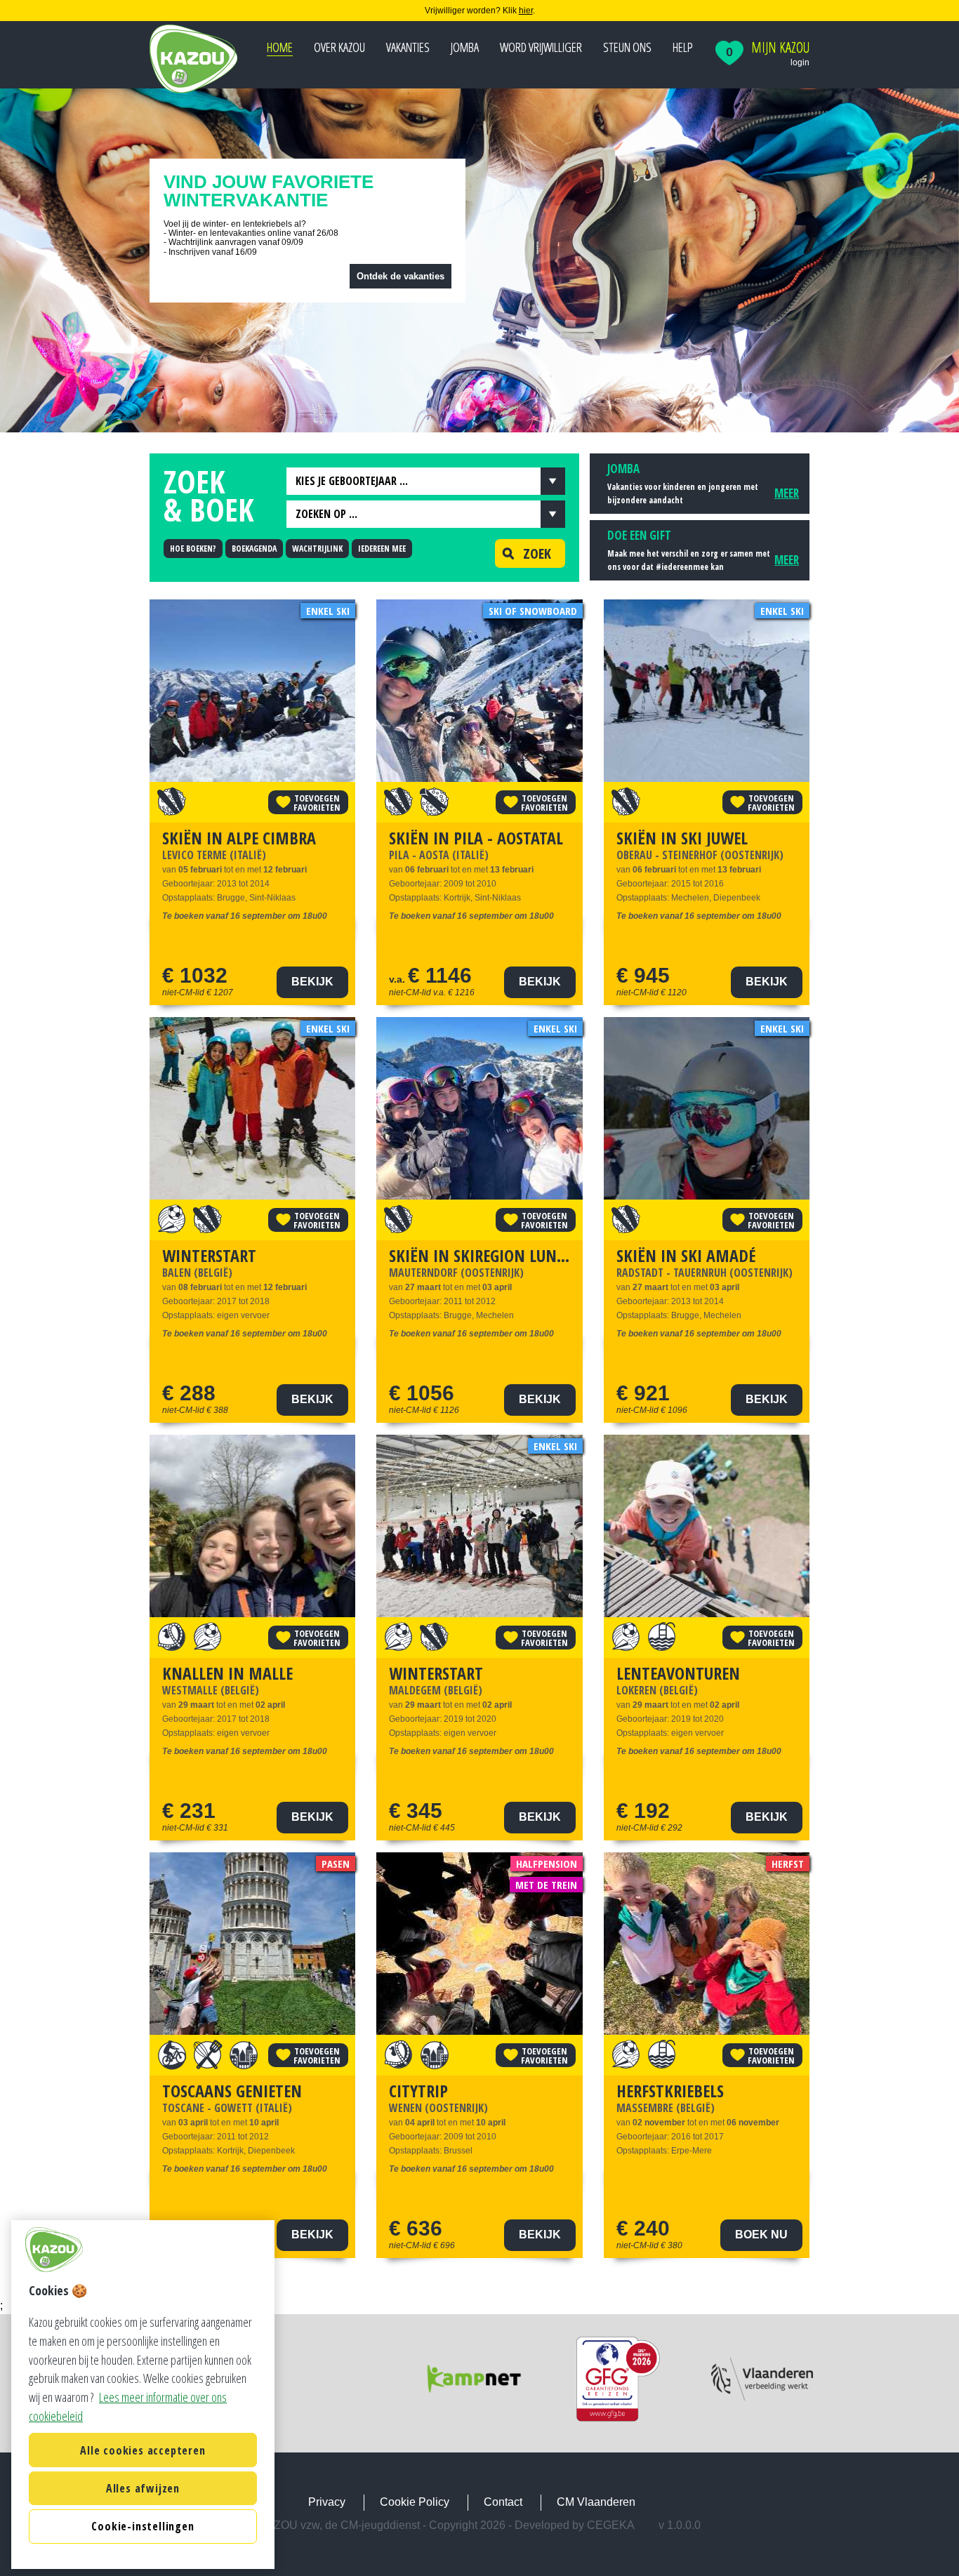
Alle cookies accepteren (143, 2450)
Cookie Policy (415, 2502)
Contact (503, 2502)
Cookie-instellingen (143, 2527)
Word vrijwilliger (541, 47)
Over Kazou (339, 47)
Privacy (327, 2502)
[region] (143, 2395)
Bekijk (312, 982)
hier (526, 11)
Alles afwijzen (143, 2488)
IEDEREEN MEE (382, 549)
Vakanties (408, 47)
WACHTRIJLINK (317, 549)
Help (683, 47)
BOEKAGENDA (254, 549)
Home (280, 47)
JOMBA (465, 47)
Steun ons (627, 47)
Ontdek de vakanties (401, 276)
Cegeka (611, 2525)
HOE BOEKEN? (193, 549)
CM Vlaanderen (596, 2502)
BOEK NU (761, 2235)
